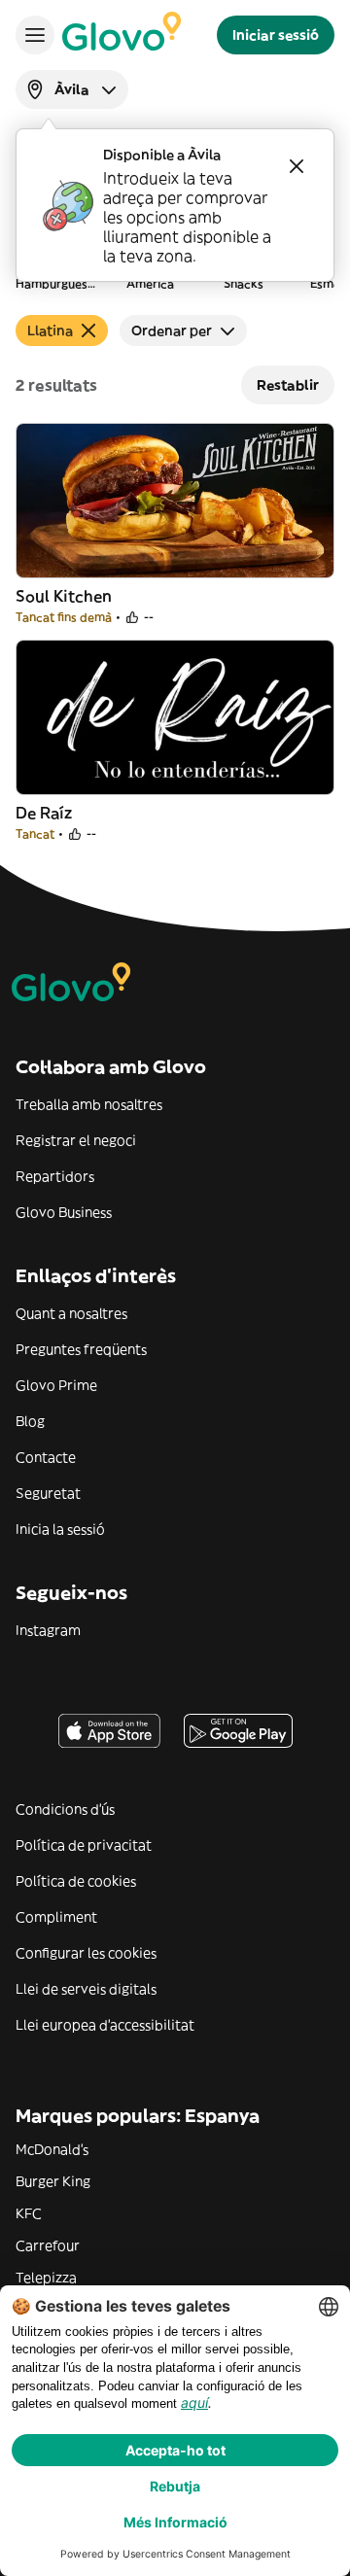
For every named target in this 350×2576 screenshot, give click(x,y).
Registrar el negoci (76, 1140)
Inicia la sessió (60, 1529)
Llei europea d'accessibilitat (105, 2025)
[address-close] (297, 166)
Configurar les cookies (86, 1953)
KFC (29, 2213)
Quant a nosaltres (71, 1313)
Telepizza (46, 2278)
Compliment (56, 1917)
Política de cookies (76, 1881)
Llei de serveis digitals (86, 1989)
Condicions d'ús (65, 1809)
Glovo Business (64, 1212)
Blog (30, 1421)
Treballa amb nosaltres (89, 1104)
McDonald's (52, 2149)
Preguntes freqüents (81, 1349)
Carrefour (48, 2245)
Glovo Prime (56, 1385)
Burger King (53, 2181)
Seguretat (48, 1493)
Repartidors (55, 1176)
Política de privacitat (84, 1845)
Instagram (48, 1630)
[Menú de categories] (35, 35)
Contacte (46, 1457)
